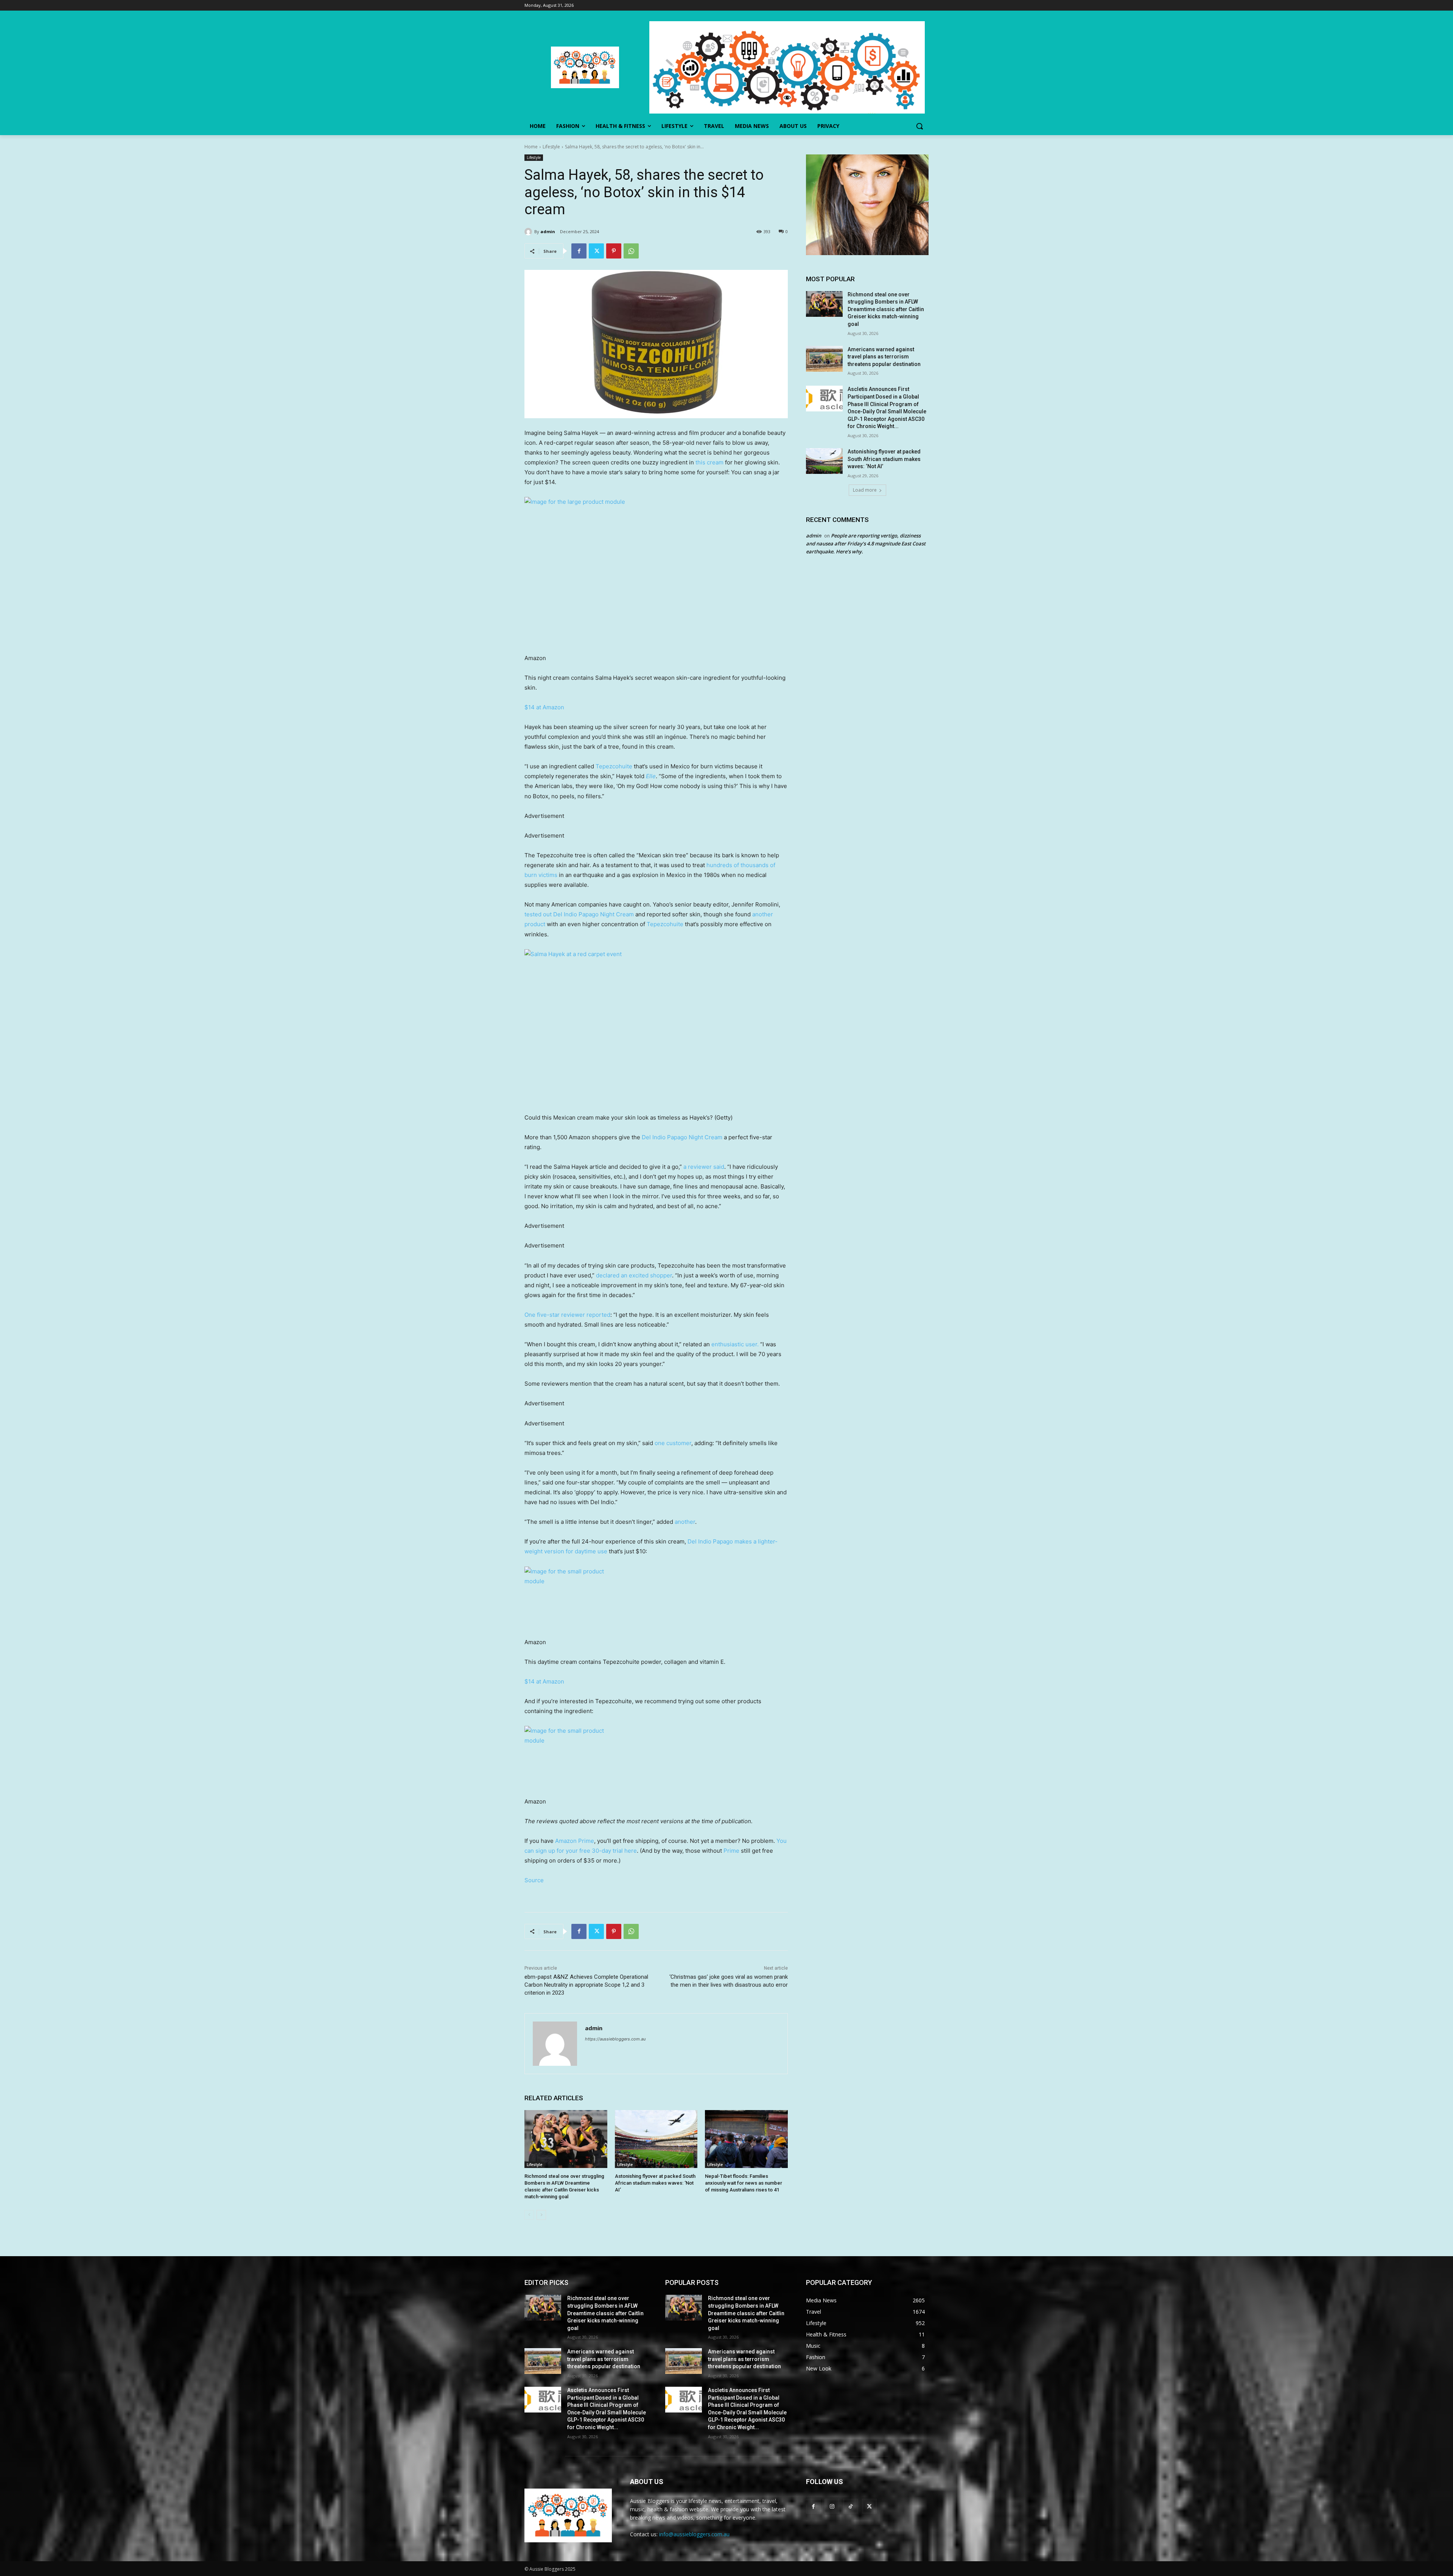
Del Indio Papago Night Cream (682, 1137)
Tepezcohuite (614, 766)
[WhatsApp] (631, 251)
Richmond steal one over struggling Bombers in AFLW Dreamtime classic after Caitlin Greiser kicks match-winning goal (886, 309)
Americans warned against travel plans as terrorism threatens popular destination (884, 357)
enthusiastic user (734, 1344)
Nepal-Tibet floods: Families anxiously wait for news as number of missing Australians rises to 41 (744, 2183)
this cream (709, 462)
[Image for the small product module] (656, 1598)
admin (548, 231)
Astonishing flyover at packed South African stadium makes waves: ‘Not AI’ (655, 2183)
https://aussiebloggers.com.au (615, 2039)
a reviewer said (704, 1167)
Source (534, 1880)
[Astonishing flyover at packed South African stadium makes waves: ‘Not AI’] (656, 2139)
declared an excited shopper (634, 1275)
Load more (865, 490)
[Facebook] (579, 251)
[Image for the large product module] (656, 571)
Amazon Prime (575, 1841)
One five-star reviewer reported (567, 1315)
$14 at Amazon (544, 707)
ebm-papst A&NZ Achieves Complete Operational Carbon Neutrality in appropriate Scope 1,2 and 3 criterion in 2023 (586, 1985)
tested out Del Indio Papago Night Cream (579, 914)
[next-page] (541, 2215)
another (685, 1522)
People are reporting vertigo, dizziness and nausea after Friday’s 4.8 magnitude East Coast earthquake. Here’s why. (866, 544)
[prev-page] (529, 2215)
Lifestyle (551, 147)
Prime (731, 1851)
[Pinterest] (614, 251)
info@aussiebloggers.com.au (694, 2534)
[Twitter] (596, 251)
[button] (919, 126)
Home (531, 147)
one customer (673, 1443)
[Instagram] (832, 2506)
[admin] (529, 232)
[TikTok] (850, 2506)
